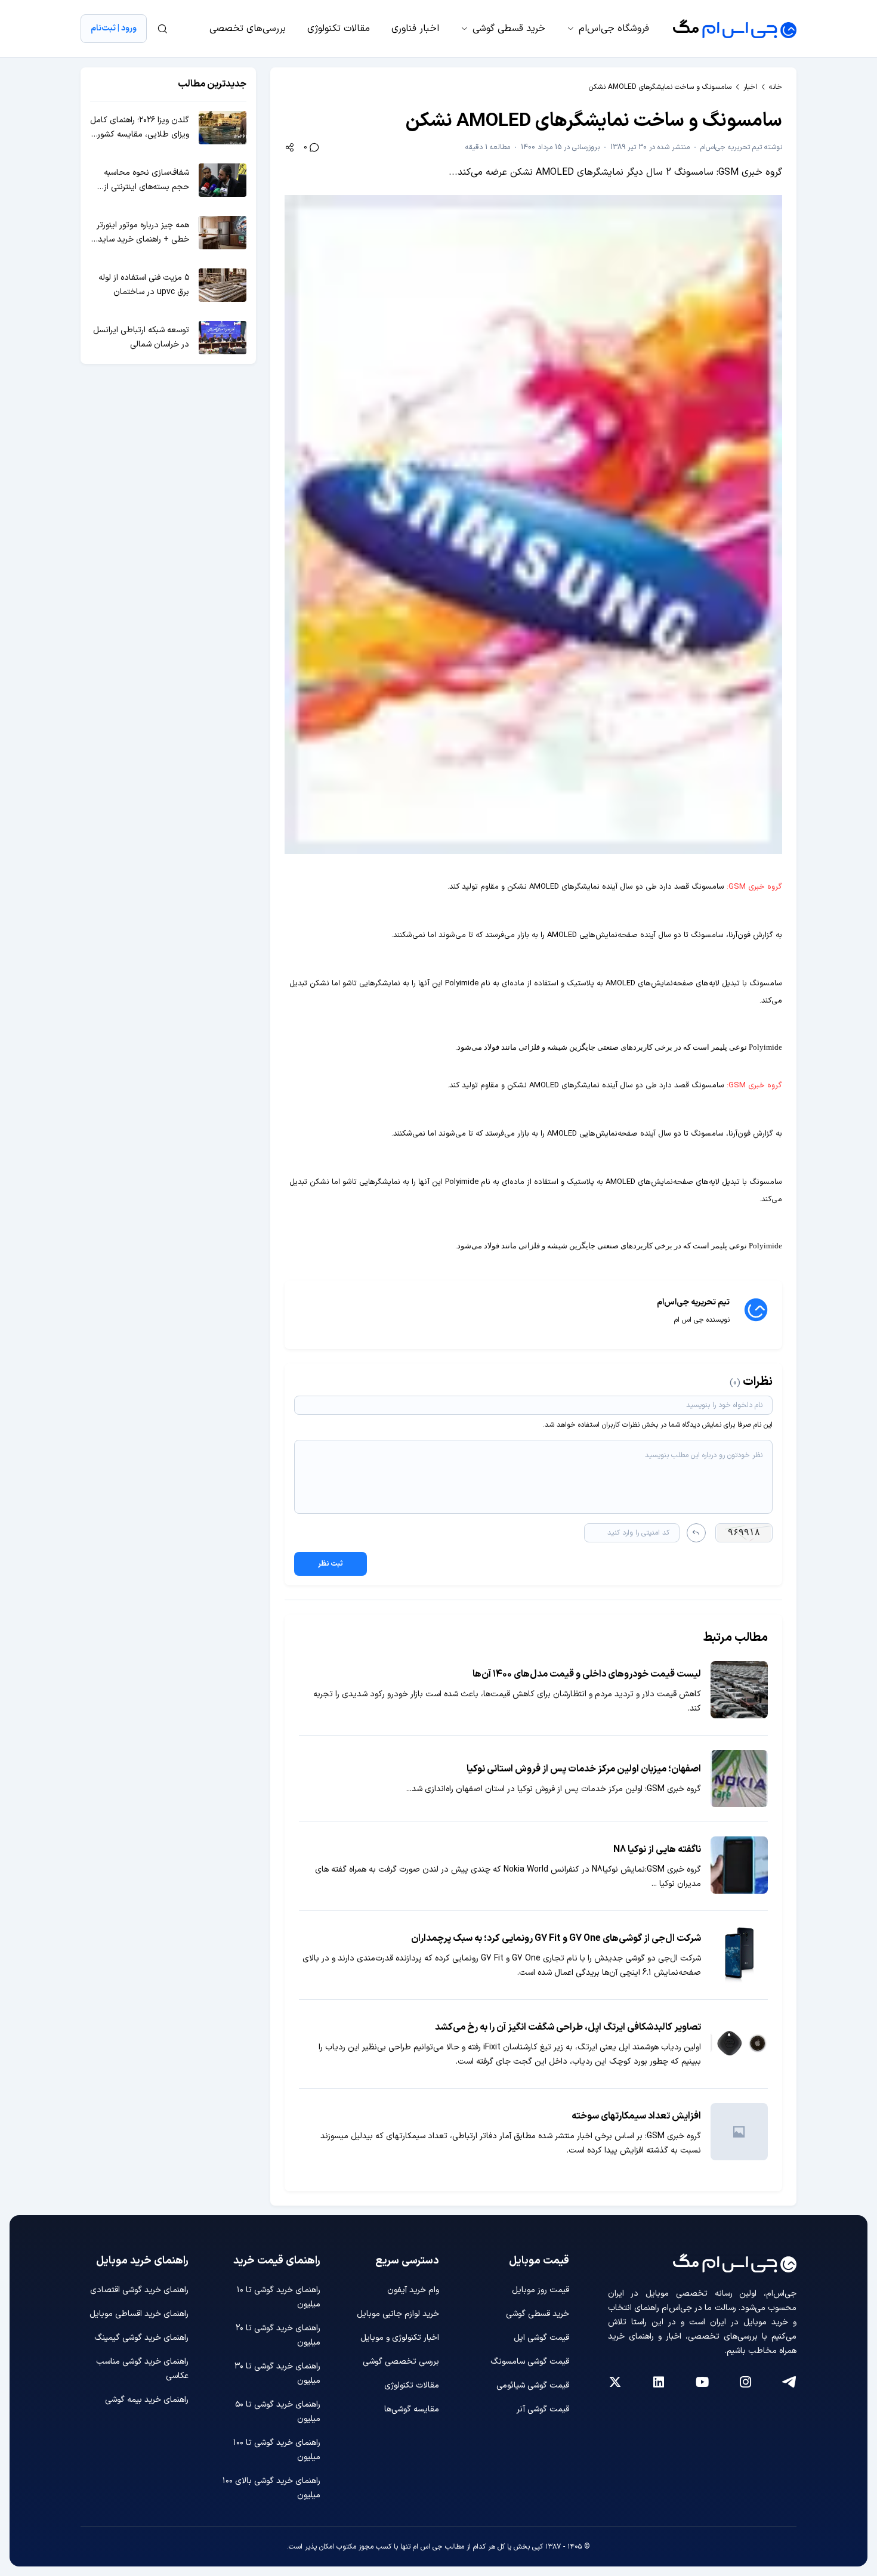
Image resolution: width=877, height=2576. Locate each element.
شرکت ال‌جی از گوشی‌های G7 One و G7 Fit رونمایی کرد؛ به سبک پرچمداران (556, 1938)
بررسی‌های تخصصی (248, 29)
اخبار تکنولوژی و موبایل (400, 2338)
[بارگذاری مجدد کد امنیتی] (696, 1533)
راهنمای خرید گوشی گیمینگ (141, 2338)
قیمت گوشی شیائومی (533, 2385)
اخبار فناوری (415, 29)
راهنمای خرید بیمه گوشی (147, 2400)
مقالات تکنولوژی (339, 29)
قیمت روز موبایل (541, 2290)
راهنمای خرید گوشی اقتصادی (139, 2290)
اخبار (750, 87)
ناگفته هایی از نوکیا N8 (657, 1850)
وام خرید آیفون (413, 2290)
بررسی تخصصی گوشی (401, 2362)
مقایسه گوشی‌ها (412, 2409)
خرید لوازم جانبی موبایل (398, 2314)
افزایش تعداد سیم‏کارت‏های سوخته (636, 2116)
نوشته (741, 147)
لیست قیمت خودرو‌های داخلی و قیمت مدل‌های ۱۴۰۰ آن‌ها (587, 1674)
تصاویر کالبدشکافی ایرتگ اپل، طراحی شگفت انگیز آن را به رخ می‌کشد (568, 2027)
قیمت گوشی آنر (543, 2409)
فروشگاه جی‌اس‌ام (614, 29)
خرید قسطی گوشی (509, 29)
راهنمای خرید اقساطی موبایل (139, 2314)
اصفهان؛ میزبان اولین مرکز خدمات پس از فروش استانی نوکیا (584, 1769)
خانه (776, 87)
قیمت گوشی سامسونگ (530, 2362)
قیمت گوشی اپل (541, 2338)
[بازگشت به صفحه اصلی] (735, 29)
